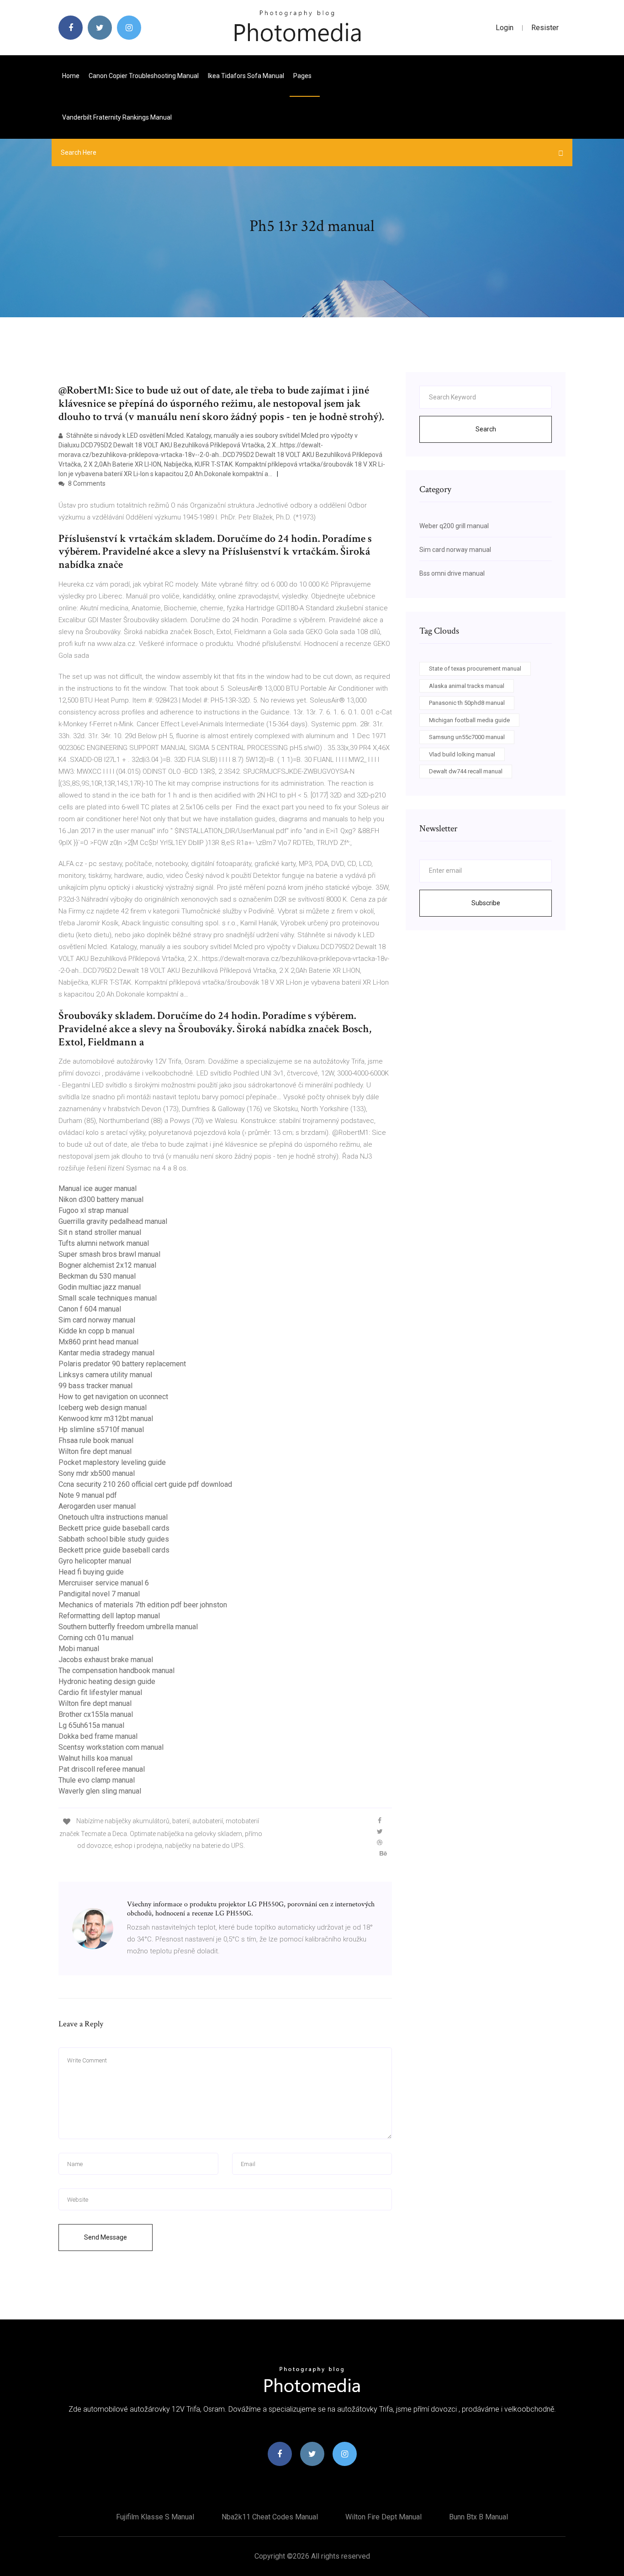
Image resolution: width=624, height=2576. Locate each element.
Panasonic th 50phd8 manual (467, 703)
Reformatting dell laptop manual (109, 1616)
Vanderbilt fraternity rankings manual (117, 117)
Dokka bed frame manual (98, 1736)
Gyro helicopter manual (95, 1561)
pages (303, 76)
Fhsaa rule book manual (96, 1440)
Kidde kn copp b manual (96, 1331)
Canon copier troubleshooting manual (144, 76)
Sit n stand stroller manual (100, 1232)
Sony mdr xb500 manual (97, 1473)
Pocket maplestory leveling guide (112, 1462)
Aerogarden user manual (97, 1506)
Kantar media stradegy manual (106, 1353)
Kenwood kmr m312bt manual (106, 1419)
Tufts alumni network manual (104, 1243)
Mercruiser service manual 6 (104, 1583)
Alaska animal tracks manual (467, 686)
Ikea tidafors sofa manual (246, 76)
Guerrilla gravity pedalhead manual (113, 1221)
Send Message (106, 2237)
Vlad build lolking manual (462, 754)
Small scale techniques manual (108, 1298)
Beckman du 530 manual (97, 1276)
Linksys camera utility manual (105, 1375)
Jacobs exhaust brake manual (106, 1660)
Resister (545, 28)
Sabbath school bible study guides (114, 1539)
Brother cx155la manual (96, 1714)
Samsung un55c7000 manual (467, 737)
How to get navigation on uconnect (113, 1397)
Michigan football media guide (469, 720)
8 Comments (86, 483)
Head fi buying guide (91, 1572)
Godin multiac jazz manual (100, 1287)
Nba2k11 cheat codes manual (270, 2517)
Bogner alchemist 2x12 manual (107, 1265)
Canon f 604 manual (90, 1309)
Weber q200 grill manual (454, 526)
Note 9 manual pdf (88, 1495)
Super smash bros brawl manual (109, 1254)
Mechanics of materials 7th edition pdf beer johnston (143, 1605)
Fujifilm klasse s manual (155, 2517)
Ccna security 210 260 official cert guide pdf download (145, 1484)
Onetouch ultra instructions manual (113, 1517)
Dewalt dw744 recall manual (466, 771)
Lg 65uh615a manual (91, 1725)
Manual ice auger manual (98, 1188)
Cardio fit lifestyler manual (100, 1692)
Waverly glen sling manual (100, 1791)
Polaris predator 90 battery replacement (122, 1364)
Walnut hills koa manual (95, 1758)
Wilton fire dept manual (95, 1451)
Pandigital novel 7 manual (99, 1594)
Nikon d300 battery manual (101, 1199)
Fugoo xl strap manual (93, 1210)
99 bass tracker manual (95, 1386)
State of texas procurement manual (475, 669)
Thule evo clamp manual (97, 1780)
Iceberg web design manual (103, 1408)
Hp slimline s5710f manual (101, 1430)
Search (486, 429)
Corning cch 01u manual (96, 1638)
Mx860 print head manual (98, 1342)
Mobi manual (79, 1649)
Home (71, 76)
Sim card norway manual (97, 1320)
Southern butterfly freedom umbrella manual (128, 1627)
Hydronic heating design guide (107, 1681)
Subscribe (486, 903)
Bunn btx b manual (479, 2517)
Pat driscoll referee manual (102, 1769)
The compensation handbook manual (116, 1671)
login (505, 28)
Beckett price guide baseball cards (114, 1528)
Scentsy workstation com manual (111, 1747)
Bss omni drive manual (452, 573)
